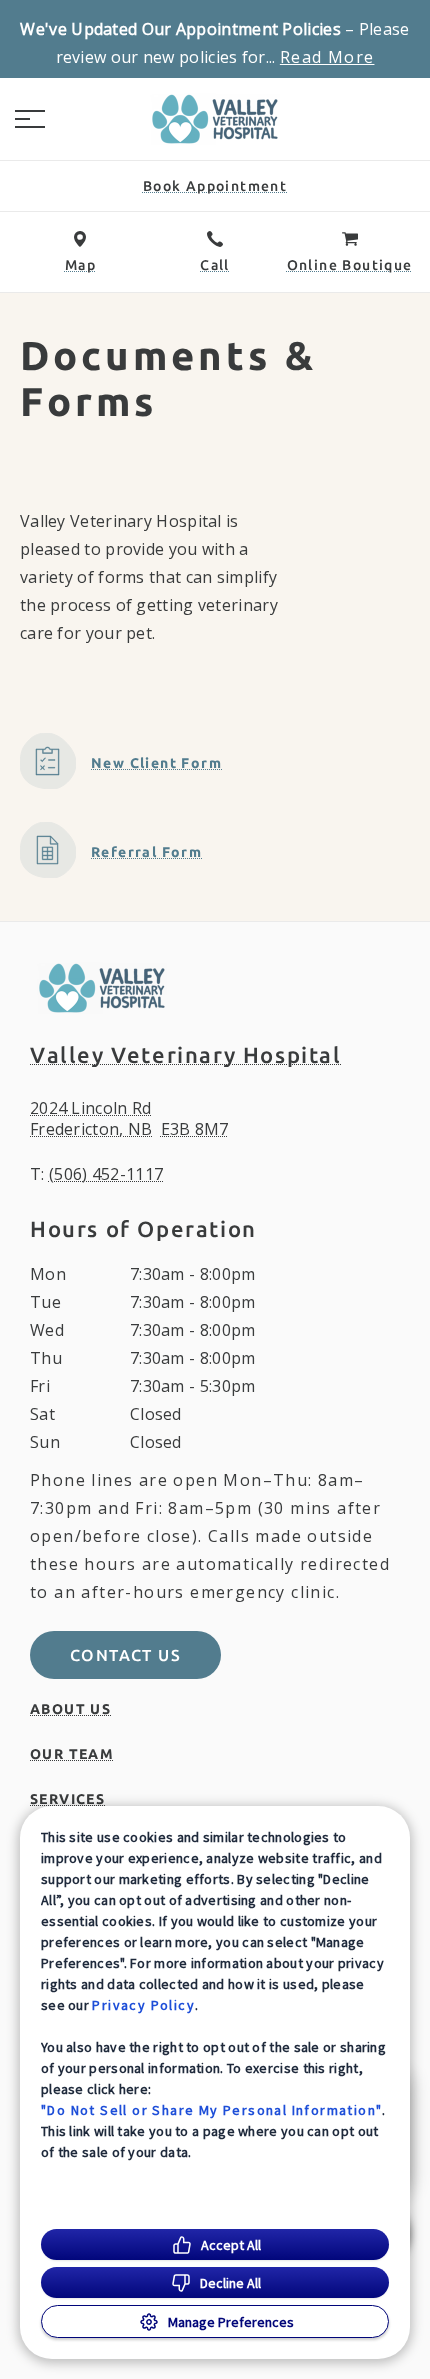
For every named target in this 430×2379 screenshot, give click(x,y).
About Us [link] (70, 1709)
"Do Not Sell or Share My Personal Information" (211, 2110)
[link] (215, 119)
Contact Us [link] (125, 1655)
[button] (30, 119)
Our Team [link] (72, 1754)
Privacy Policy (143, 2005)
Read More (327, 57)
